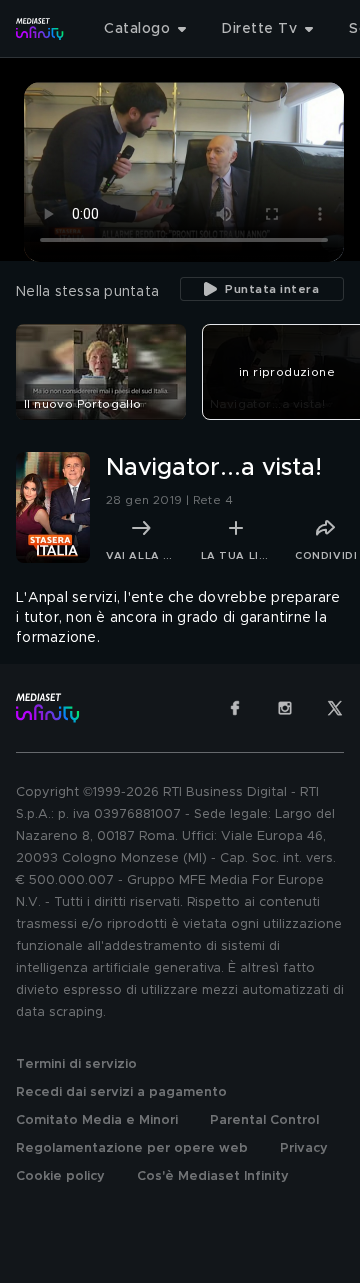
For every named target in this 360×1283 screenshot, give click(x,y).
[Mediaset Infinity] (40, 29)
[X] (335, 708)
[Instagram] (285, 708)
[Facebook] (235, 708)
